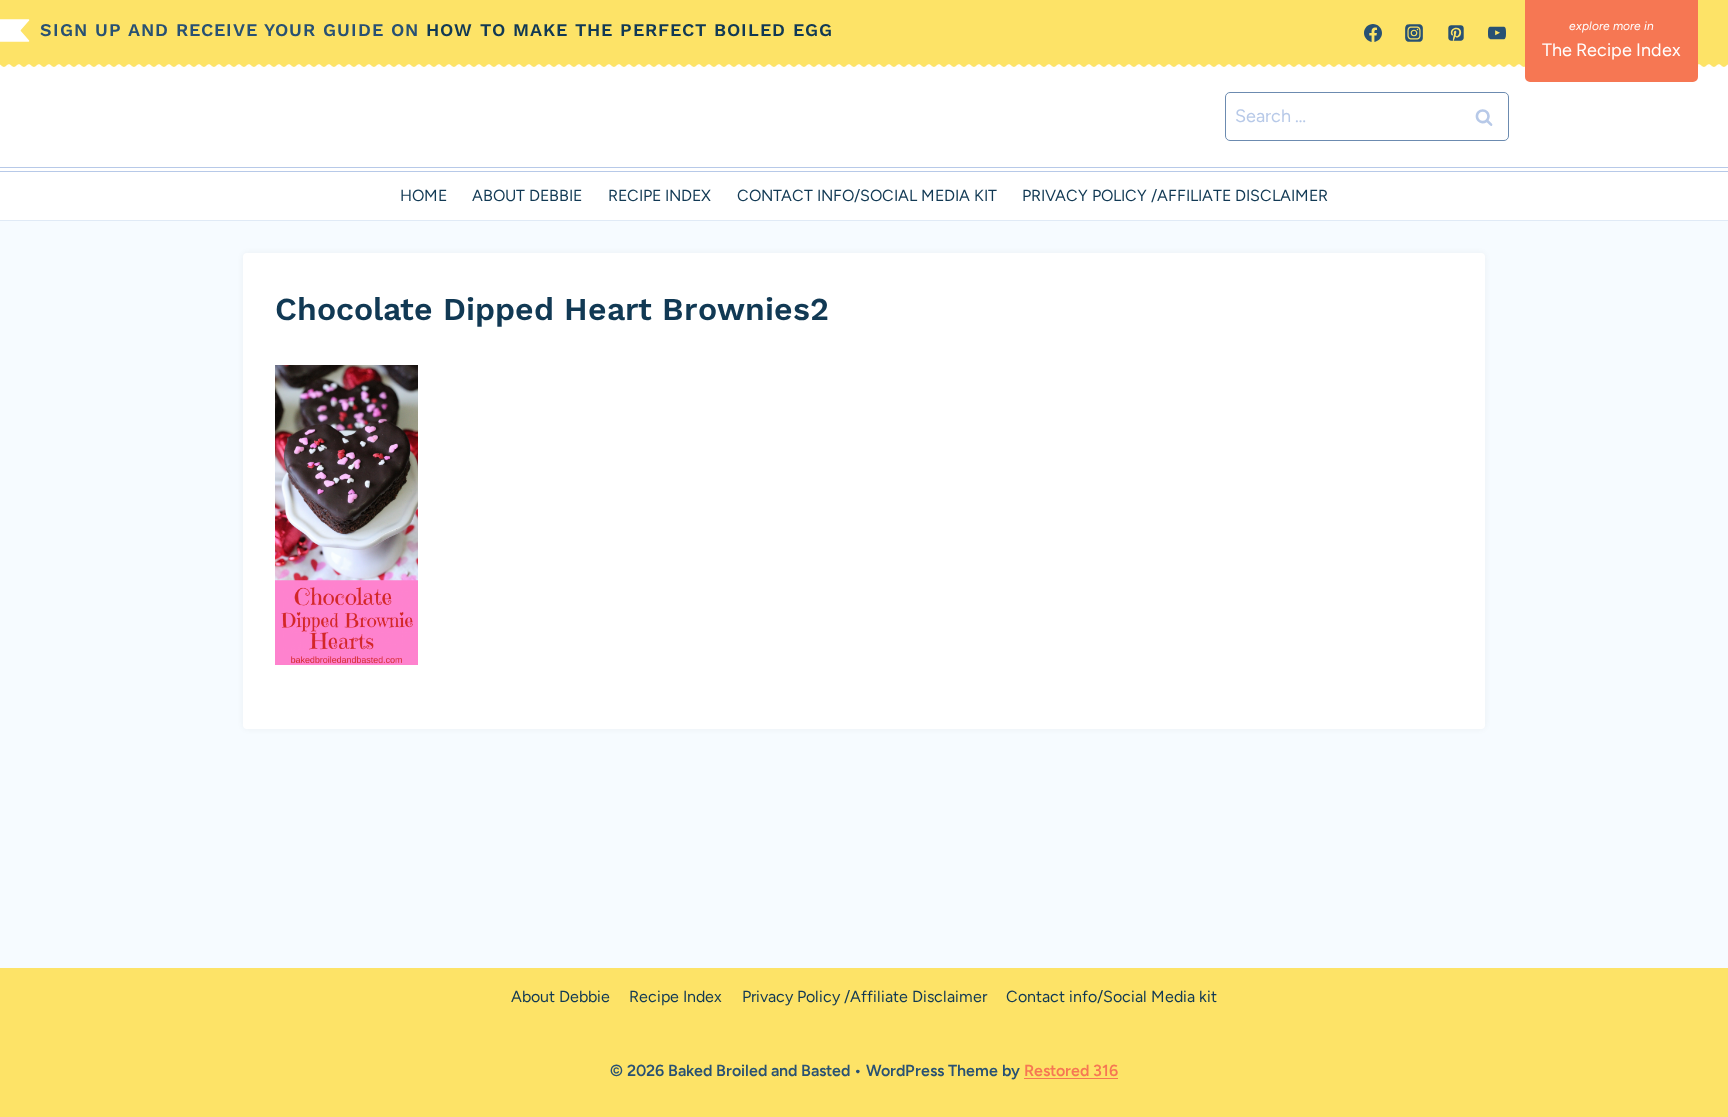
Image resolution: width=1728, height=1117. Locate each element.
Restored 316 (1071, 1070)
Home (423, 195)
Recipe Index (659, 195)
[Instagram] (1414, 33)
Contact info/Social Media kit (867, 195)
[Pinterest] (1456, 33)
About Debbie (527, 195)
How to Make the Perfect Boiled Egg (629, 29)
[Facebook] (1373, 33)
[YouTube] (1497, 33)
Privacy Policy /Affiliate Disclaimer (1175, 195)
